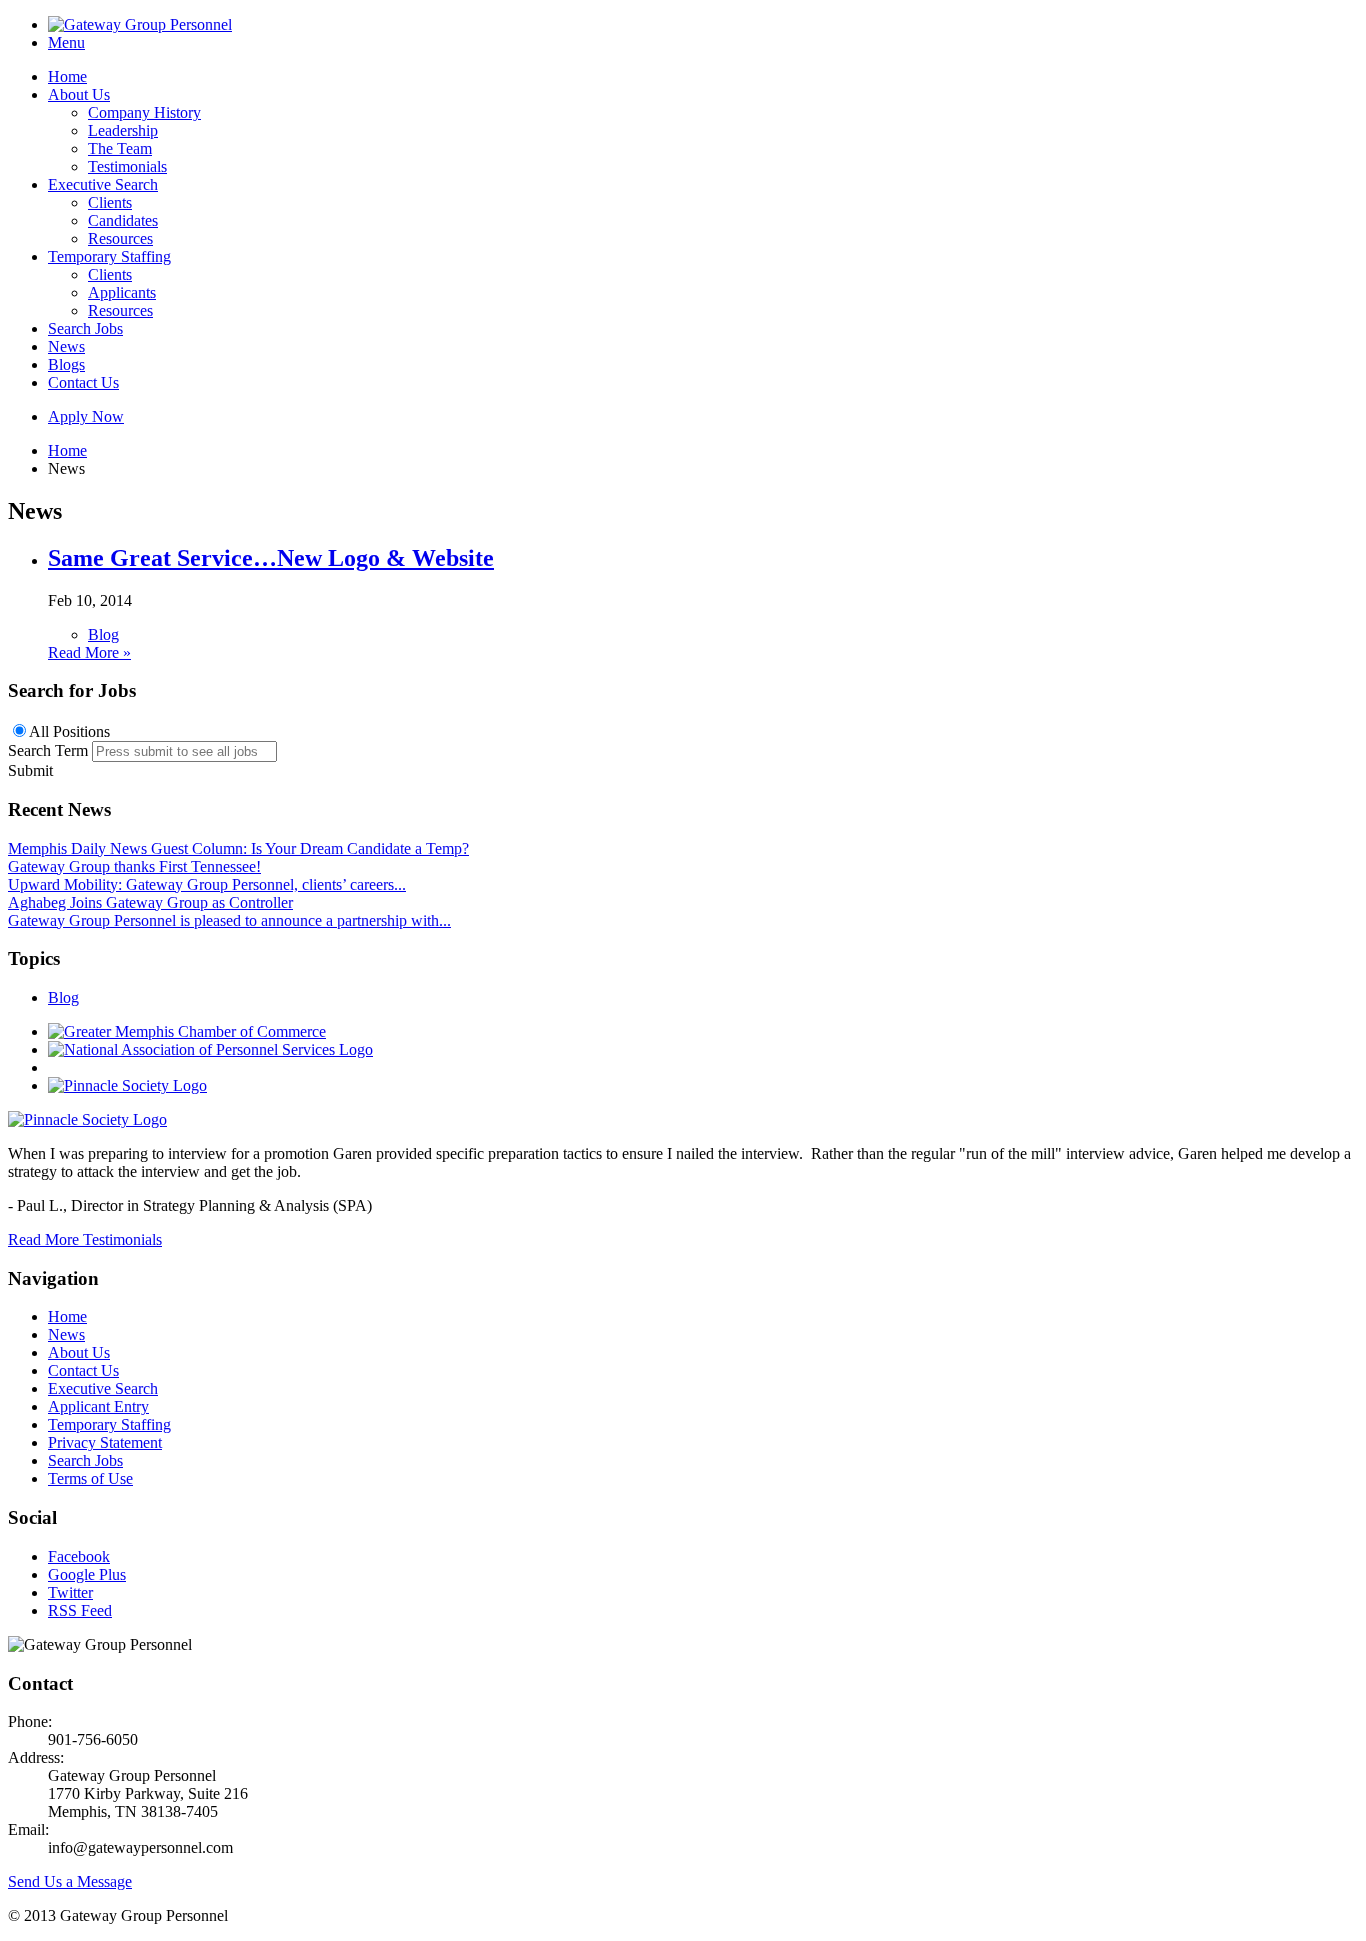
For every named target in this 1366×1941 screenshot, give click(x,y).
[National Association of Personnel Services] (210, 1049)
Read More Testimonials (85, 1239)
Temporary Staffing (109, 256)
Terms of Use (90, 1478)
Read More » (89, 652)
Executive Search (103, 184)
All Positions (69, 731)
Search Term (48, 750)
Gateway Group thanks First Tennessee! (134, 866)
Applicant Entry (98, 1406)
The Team (120, 148)
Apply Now (86, 416)
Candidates (123, 220)
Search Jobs (85, 328)
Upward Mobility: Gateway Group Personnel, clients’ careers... (207, 884)
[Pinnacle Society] (127, 1085)
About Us (79, 94)
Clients (110, 202)
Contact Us (83, 382)
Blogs (66, 364)
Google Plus (87, 1574)
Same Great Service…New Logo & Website (271, 558)
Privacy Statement (105, 1442)
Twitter (70, 1592)
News (66, 346)
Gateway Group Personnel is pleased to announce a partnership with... (229, 920)
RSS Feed (80, 1610)
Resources (120, 238)
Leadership (123, 130)
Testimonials (127, 166)
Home (67, 76)
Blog (103, 634)
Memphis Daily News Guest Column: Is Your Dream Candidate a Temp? (238, 848)
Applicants (122, 292)
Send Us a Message (70, 1881)
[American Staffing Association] (87, 1119)
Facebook (79, 1556)
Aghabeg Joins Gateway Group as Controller (150, 902)
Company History (144, 112)
